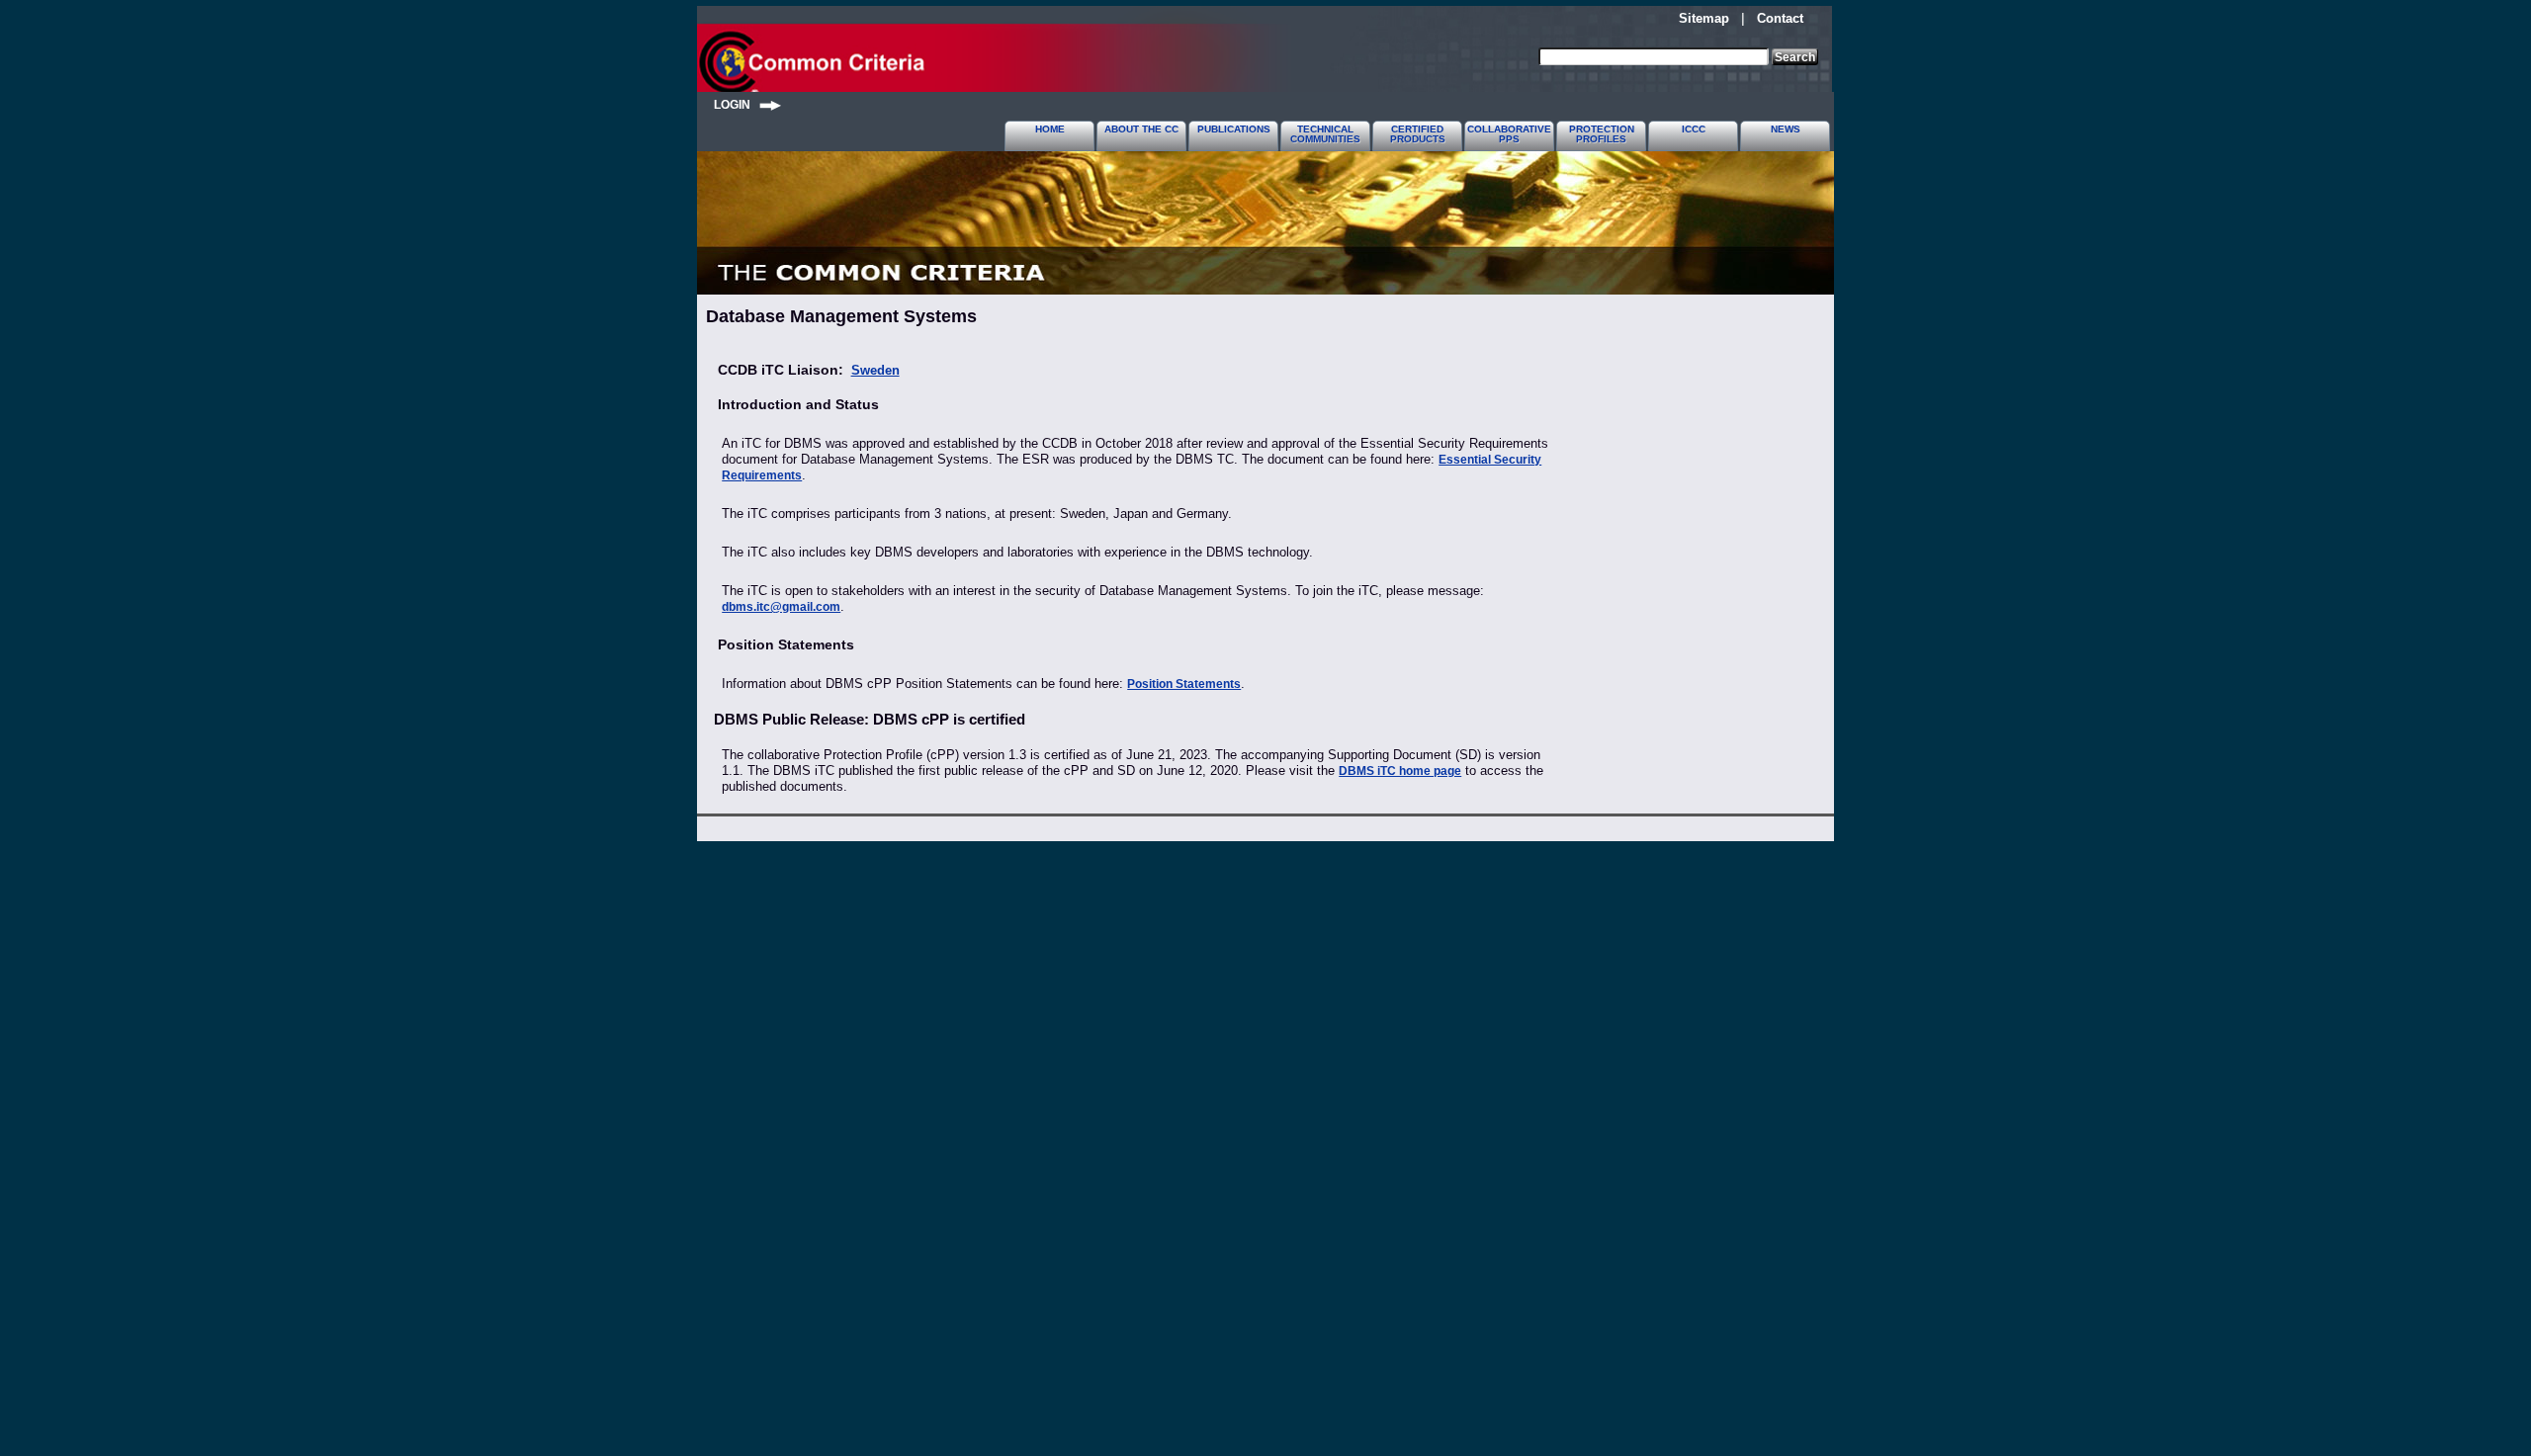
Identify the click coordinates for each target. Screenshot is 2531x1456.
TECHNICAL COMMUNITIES (1325, 134)
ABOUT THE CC (1141, 129)
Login (737, 104)
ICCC (1694, 129)
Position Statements (1184, 684)
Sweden (875, 370)
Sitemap (1704, 18)
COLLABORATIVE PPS (1509, 134)
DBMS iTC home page (1400, 771)
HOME (1050, 129)
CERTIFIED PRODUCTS (1418, 134)
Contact (1780, 18)
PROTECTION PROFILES (1602, 134)
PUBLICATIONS (1234, 129)
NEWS (1786, 129)
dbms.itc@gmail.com (781, 607)
